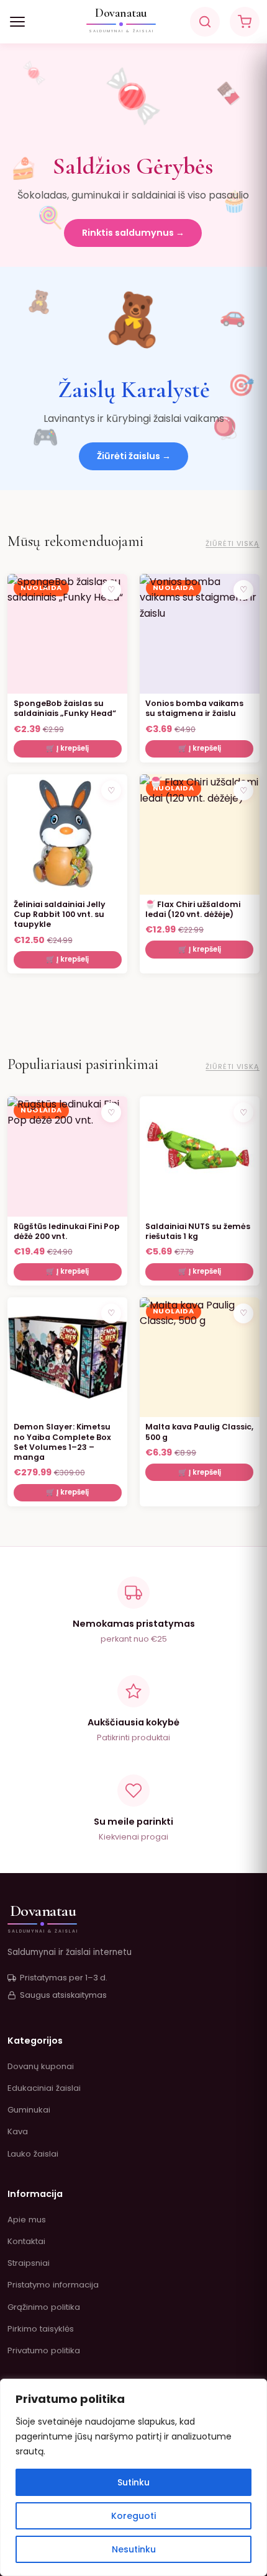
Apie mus (27, 2220)
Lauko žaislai (33, 2154)
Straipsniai (29, 2263)
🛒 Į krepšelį (67, 748)
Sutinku (133, 2482)
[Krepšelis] (245, 22)
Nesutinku (134, 2549)
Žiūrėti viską (233, 543)
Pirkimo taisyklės (41, 2329)
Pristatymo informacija (53, 2285)
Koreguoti (133, 2516)
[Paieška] (205, 22)
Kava (18, 2131)
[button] (17, 22)
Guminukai (29, 2110)
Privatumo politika (44, 2350)
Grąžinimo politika (44, 2307)
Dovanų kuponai (41, 2066)
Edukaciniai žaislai (44, 2088)
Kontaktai (26, 2241)
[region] (133, 2477)
